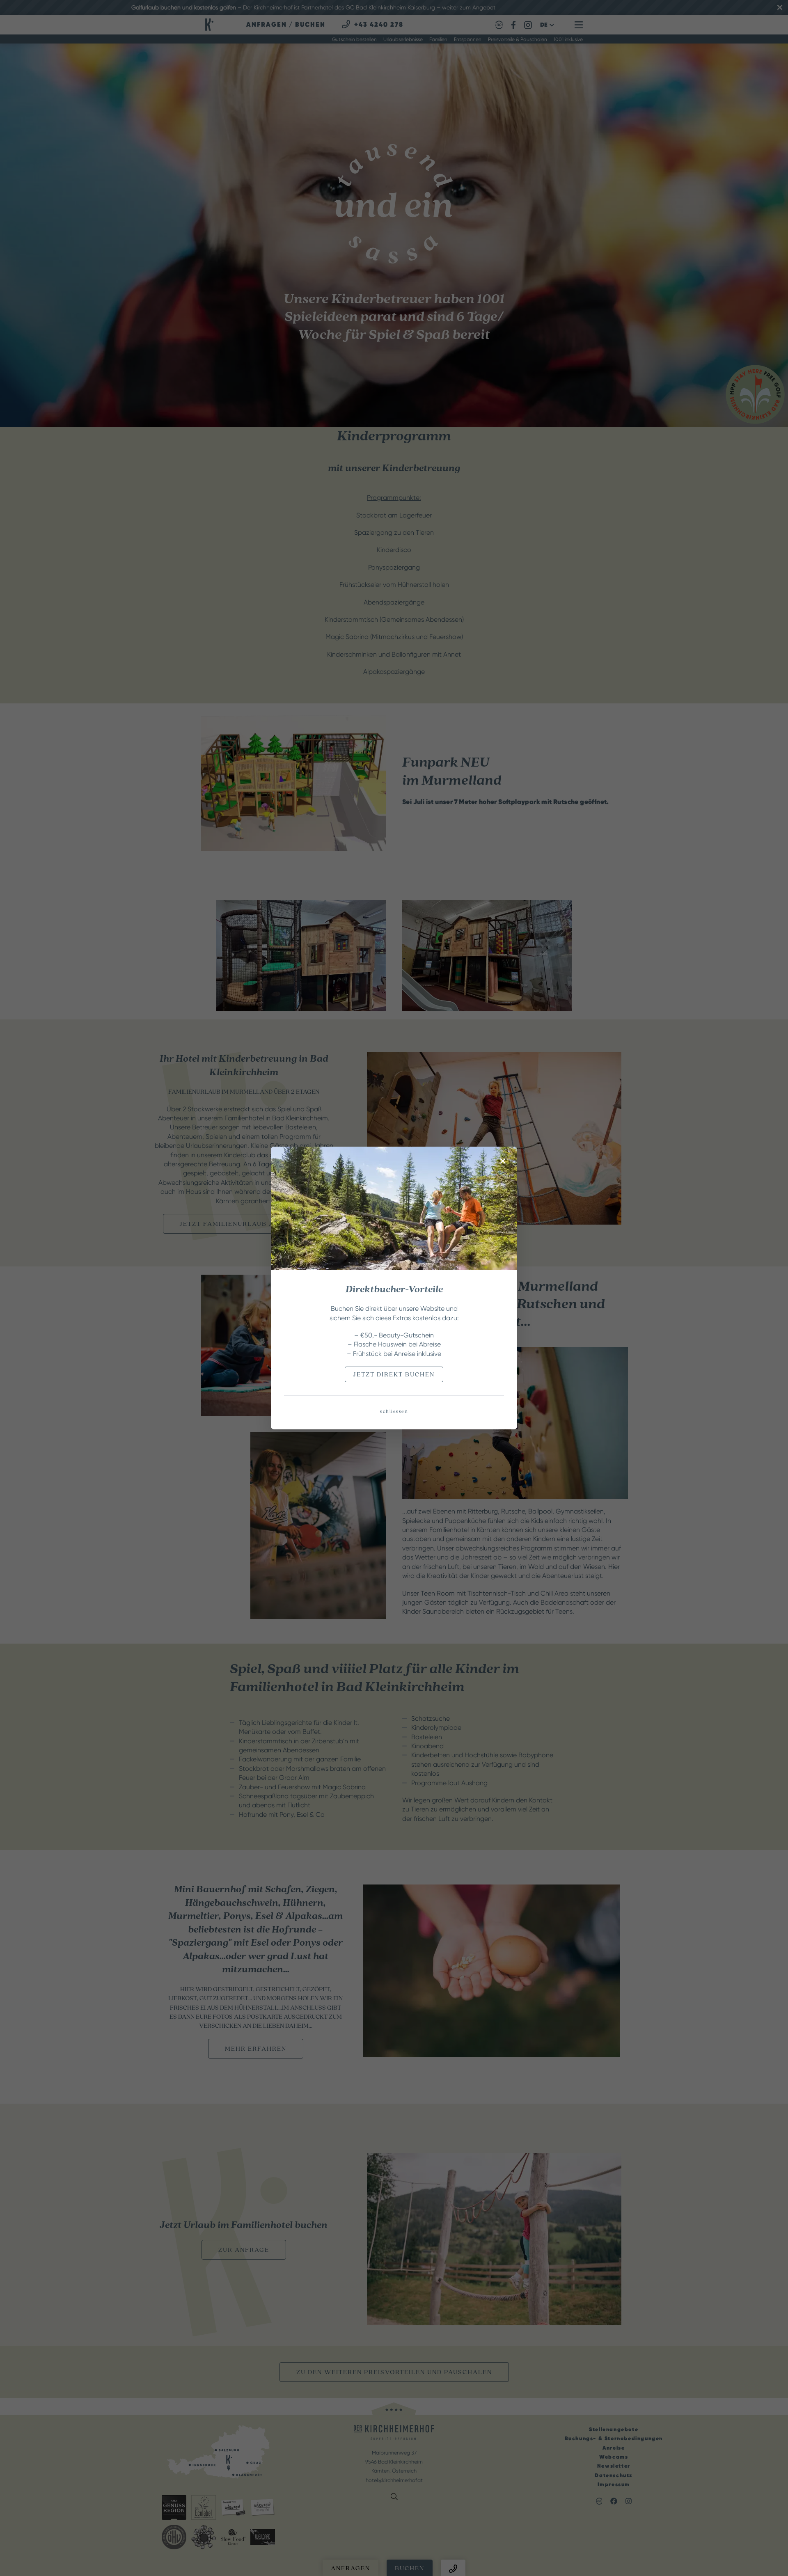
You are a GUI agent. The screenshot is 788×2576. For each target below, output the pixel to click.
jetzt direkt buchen (394, 1374)
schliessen (394, 1412)
